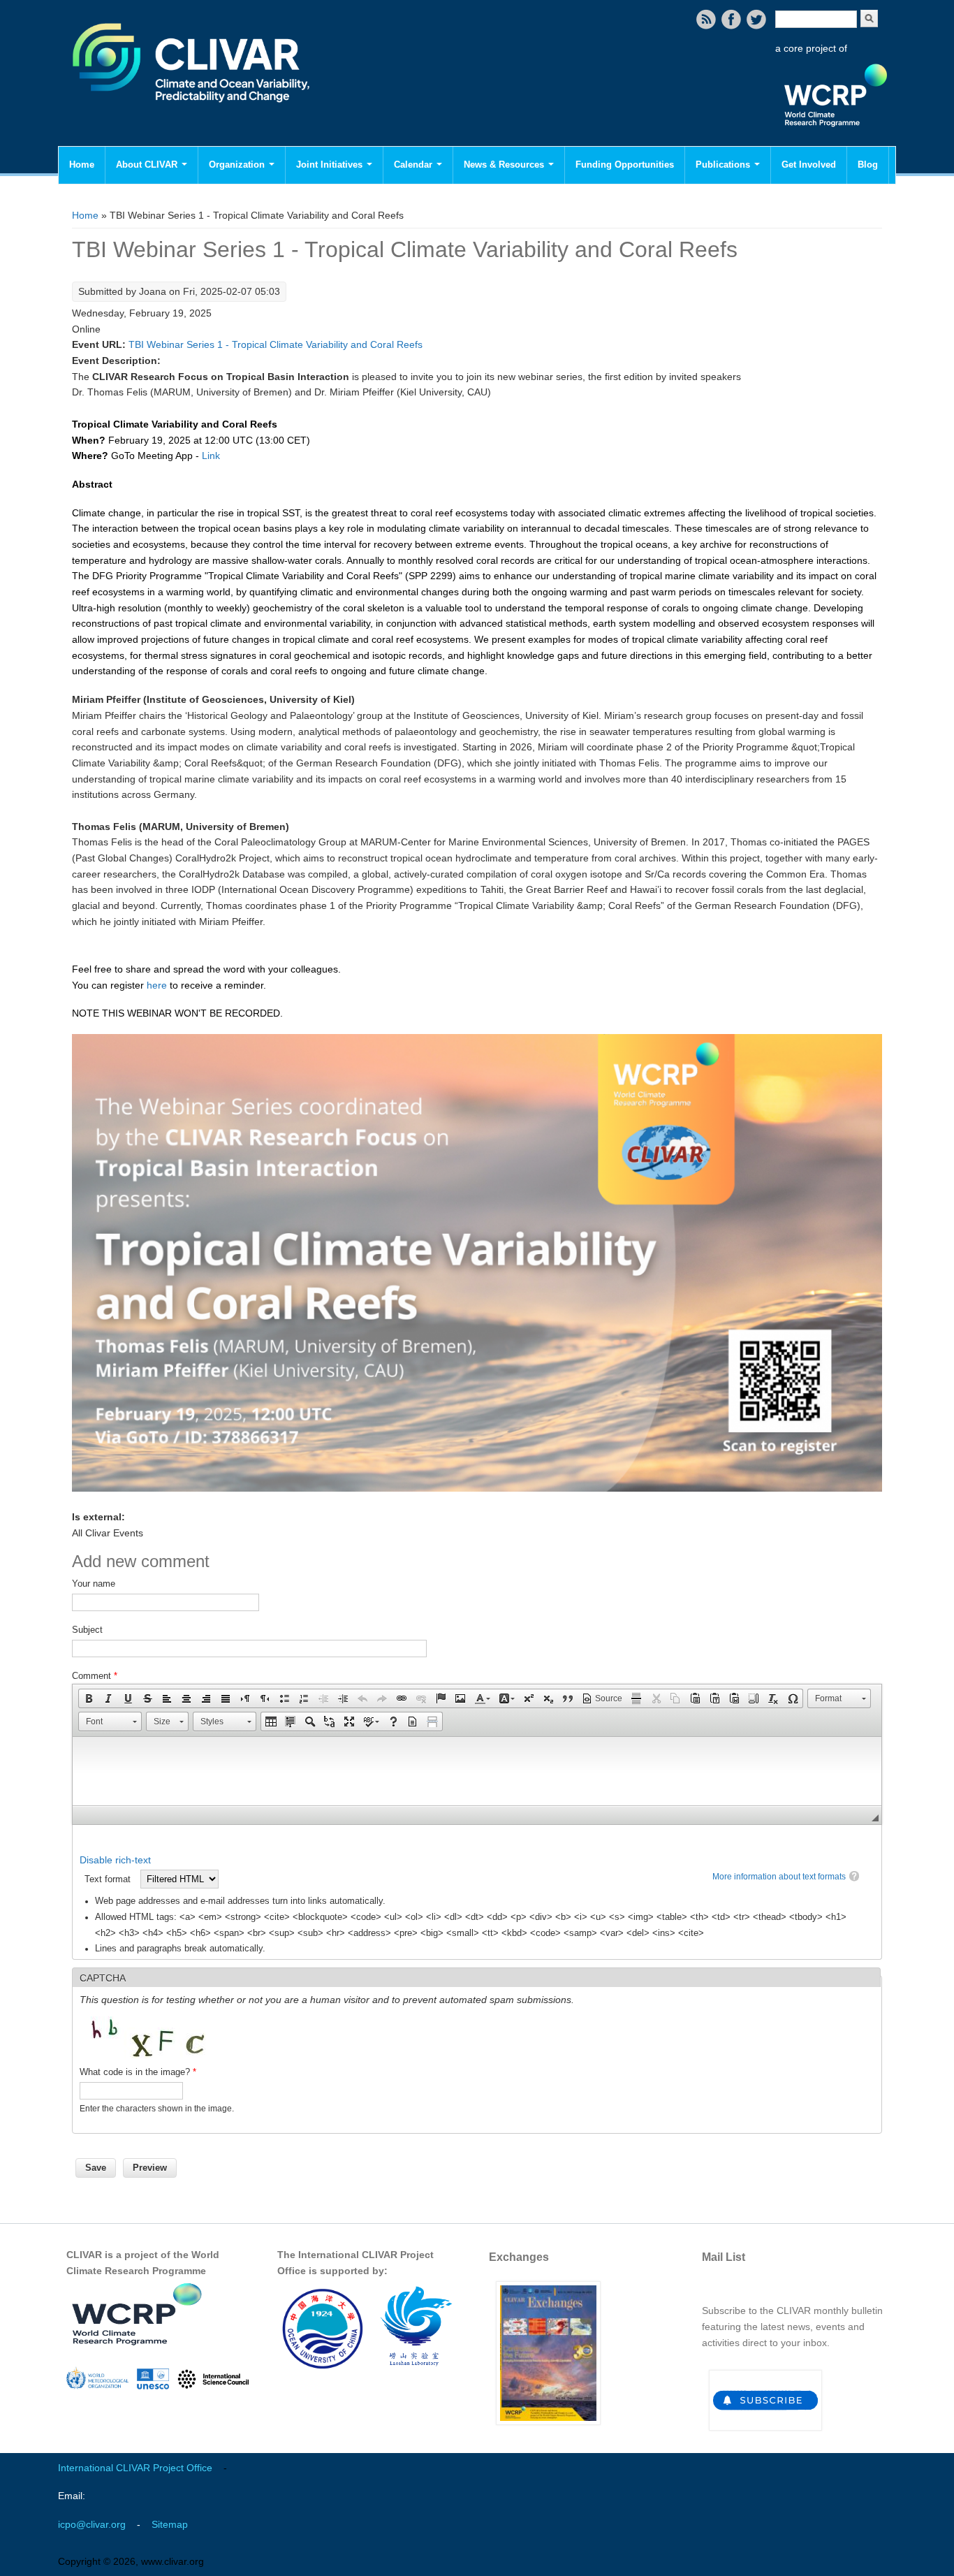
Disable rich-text (115, 1860)
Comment (95, 1676)
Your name (94, 1584)
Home (82, 165)
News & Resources (505, 165)
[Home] (192, 112)
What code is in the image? (138, 2072)
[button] (89, 1698)
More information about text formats (779, 1877)
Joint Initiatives (331, 165)
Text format (109, 1879)
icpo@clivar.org (92, 2524)
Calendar (414, 165)
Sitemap (170, 2524)
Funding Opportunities (625, 165)
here (157, 985)
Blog (868, 165)
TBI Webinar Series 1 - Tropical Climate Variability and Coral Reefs (276, 344)
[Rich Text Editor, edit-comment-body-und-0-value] (477, 1771)
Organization (238, 165)
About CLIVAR (148, 165)
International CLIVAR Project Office (135, 2468)
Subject (87, 1630)
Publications (724, 165)
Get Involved (809, 165)
